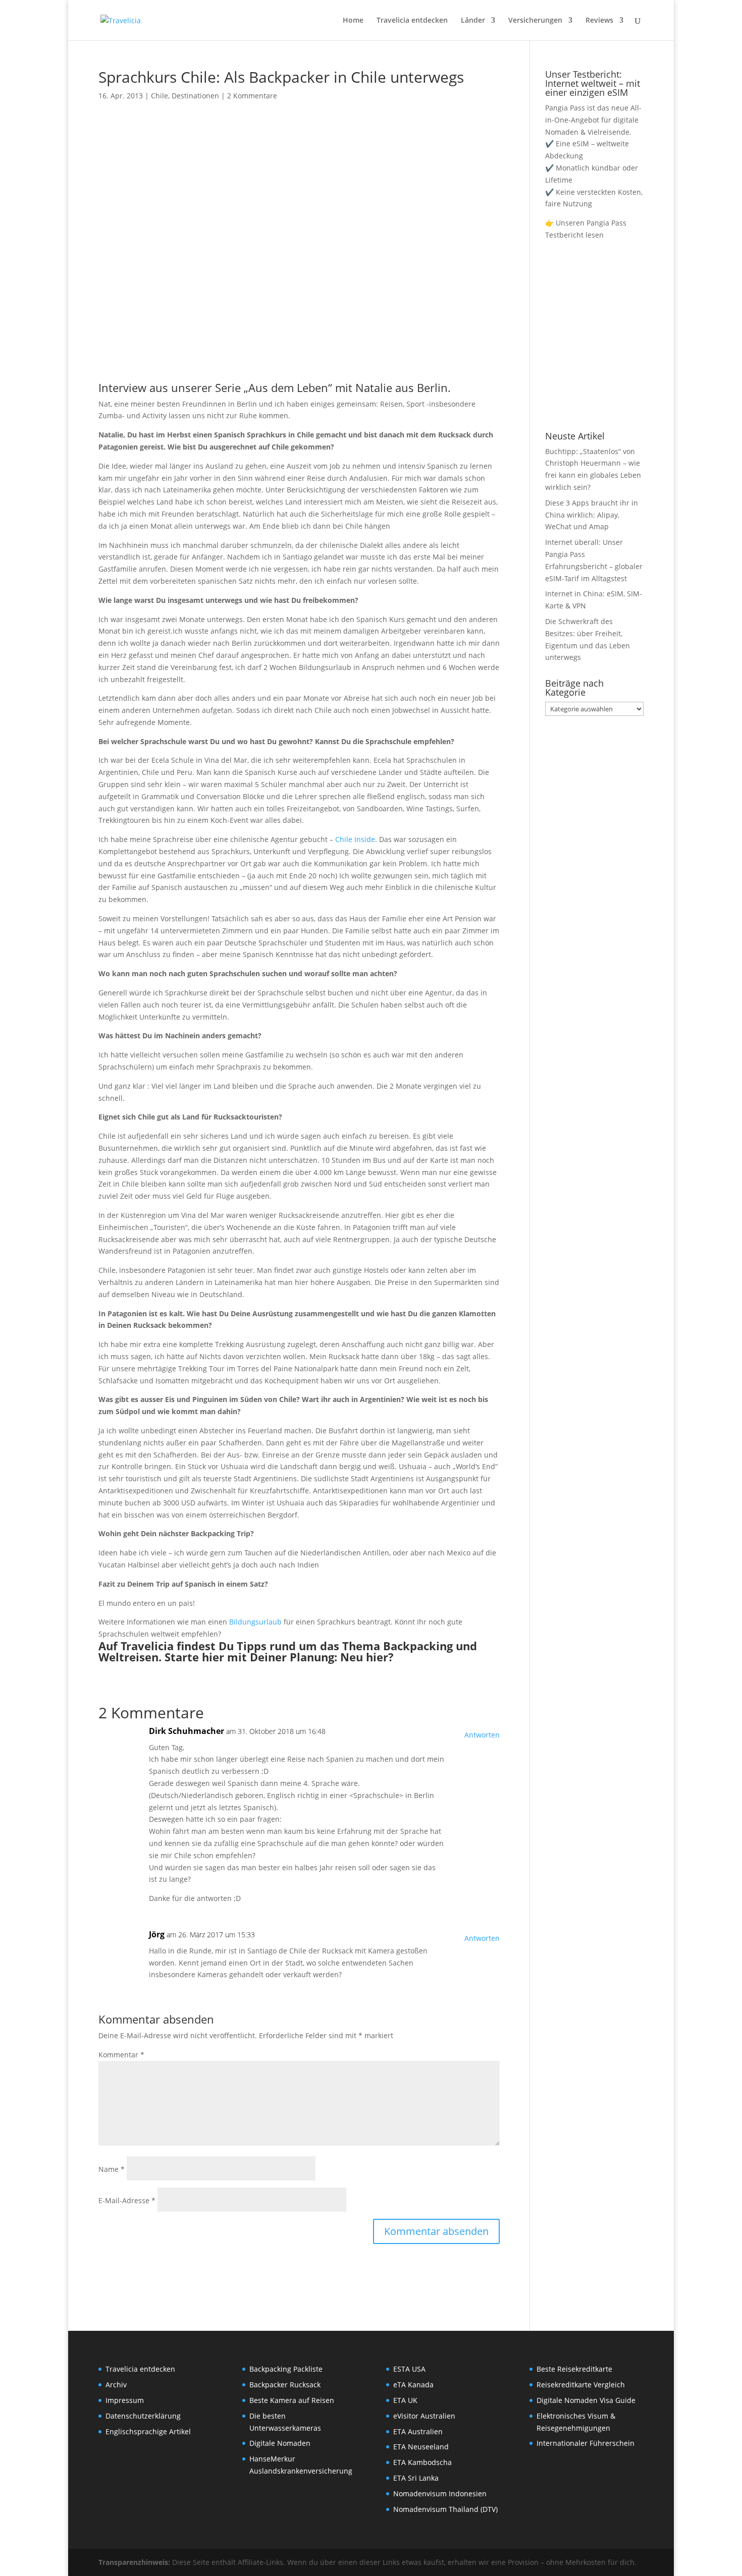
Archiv (116, 2385)
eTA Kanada (413, 2385)
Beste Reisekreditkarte (574, 2369)
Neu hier (364, 1657)
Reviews (599, 21)
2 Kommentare (252, 96)
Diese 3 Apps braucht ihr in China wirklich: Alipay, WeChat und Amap (592, 515)
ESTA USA (409, 2369)
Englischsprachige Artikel (148, 2431)
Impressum (125, 2400)
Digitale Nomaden (280, 2443)
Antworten (482, 1735)
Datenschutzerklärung (143, 2416)
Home (353, 21)
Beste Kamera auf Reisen (292, 2400)
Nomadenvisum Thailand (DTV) (445, 2509)
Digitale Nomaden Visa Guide (586, 2400)
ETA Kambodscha (422, 2462)
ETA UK (405, 2400)
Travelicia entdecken (412, 21)
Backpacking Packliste (286, 2369)
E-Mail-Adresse (127, 2200)
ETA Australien (418, 2431)
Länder (473, 21)
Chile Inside (355, 839)
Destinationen (195, 96)
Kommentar (121, 2055)
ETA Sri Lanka (416, 2478)
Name (112, 2169)
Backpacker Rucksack (285, 2385)
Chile (160, 96)
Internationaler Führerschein (586, 2443)
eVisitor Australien (424, 2416)
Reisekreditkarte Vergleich (581, 2385)
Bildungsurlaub (255, 1622)
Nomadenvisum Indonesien (440, 2494)
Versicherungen (535, 21)
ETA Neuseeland (421, 2447)
